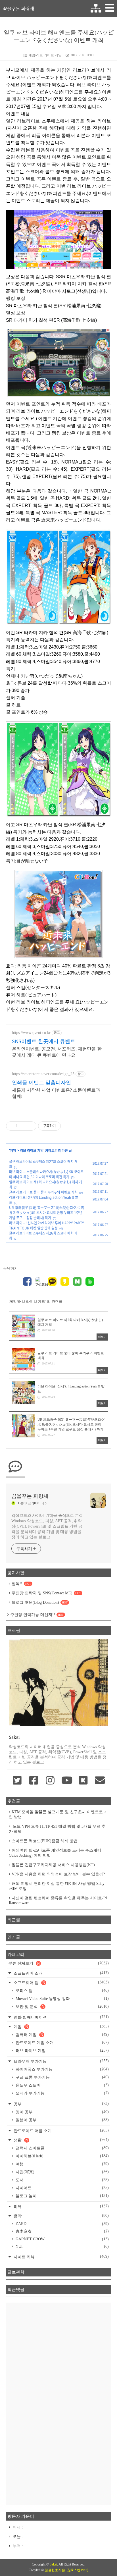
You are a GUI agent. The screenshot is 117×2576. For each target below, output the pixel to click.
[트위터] (40, 1282)
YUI (62, 2246)
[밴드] (90, 1282)
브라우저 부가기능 (61, 2061)
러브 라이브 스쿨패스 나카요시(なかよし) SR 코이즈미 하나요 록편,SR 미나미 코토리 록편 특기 (46, 1174)
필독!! (21, 1584)
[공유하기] (23, 1126)
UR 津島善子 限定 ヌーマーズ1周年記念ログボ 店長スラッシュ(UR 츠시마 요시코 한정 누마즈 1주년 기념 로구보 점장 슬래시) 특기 (47, 1213)
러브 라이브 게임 (32, 1150)
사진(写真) (62, 2172)
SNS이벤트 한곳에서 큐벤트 (44, 1041)
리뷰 (61, 2206)
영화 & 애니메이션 (61, 2017)
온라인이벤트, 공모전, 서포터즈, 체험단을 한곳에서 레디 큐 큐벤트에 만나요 (57, 1052)
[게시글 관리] (30, 1126)
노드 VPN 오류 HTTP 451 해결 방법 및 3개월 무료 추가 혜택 (57, 1829)
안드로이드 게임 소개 (62, 2043)
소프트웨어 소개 (61, 1973)
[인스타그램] (50, 1781)
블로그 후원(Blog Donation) (40, 1602)
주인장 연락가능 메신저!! (37, 1615)
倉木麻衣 (62, 2231)
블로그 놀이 (62, 2196)
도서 (62, 2180)
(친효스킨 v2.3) (77, 2570)
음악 (61, 2216)
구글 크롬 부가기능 (62, 2077)
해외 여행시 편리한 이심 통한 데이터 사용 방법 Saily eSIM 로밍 (57, 1886)
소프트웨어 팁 (61, 1982)
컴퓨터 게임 (62, 2035)
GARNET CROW (62, 2239)
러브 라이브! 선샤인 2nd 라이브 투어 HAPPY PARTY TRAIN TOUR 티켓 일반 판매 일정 (46, 1225)
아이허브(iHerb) (62, 2156)
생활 (61, 2140)
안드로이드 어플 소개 (61, 2131)
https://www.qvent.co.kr (31, 1033)
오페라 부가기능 (62, 2093)
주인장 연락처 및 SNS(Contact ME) (46, 1593)
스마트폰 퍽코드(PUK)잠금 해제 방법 (45, 1841)
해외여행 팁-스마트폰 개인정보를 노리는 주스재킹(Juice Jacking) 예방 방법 (55, 1853)
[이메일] (100, 1781)
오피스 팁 (62, 1991)
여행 (62, 2164)
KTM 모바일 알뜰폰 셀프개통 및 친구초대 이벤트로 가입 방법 (58, 1814)
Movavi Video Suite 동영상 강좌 (62, 1999)
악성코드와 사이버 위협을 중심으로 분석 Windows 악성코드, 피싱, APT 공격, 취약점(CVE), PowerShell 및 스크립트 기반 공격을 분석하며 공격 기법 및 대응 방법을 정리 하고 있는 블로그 (47, 1526)
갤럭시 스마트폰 (62, 2148)
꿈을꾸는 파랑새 (18, 9)
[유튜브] (67, 1781)
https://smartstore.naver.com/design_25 (43, 1074)
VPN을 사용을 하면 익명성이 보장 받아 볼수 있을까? (58, 1874)
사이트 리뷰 (61, 2257)
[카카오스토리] (65, 1282)
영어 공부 (62, 2112)
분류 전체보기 (58, 1963)
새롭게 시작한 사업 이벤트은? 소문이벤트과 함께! (56, 1093)
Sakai (53, 2564)
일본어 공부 (62, 2120)
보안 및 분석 (62, 2006)
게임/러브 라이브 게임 (45, 55)
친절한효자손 (55, 2570)
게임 (13, 1150)
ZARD (62, 2224)
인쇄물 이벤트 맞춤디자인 (41, 1083)
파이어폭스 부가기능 (62, 2069)
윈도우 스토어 (62, 2085)
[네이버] (77, 1282)
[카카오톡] (52, 1282)
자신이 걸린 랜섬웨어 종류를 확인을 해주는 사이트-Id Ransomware (58, 1900)
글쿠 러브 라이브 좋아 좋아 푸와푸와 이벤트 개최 (43, 1192)
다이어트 (62, 2188)
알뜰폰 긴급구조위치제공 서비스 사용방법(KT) (53, 1865)
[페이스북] (27, 1282)
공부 (61, 2104)
